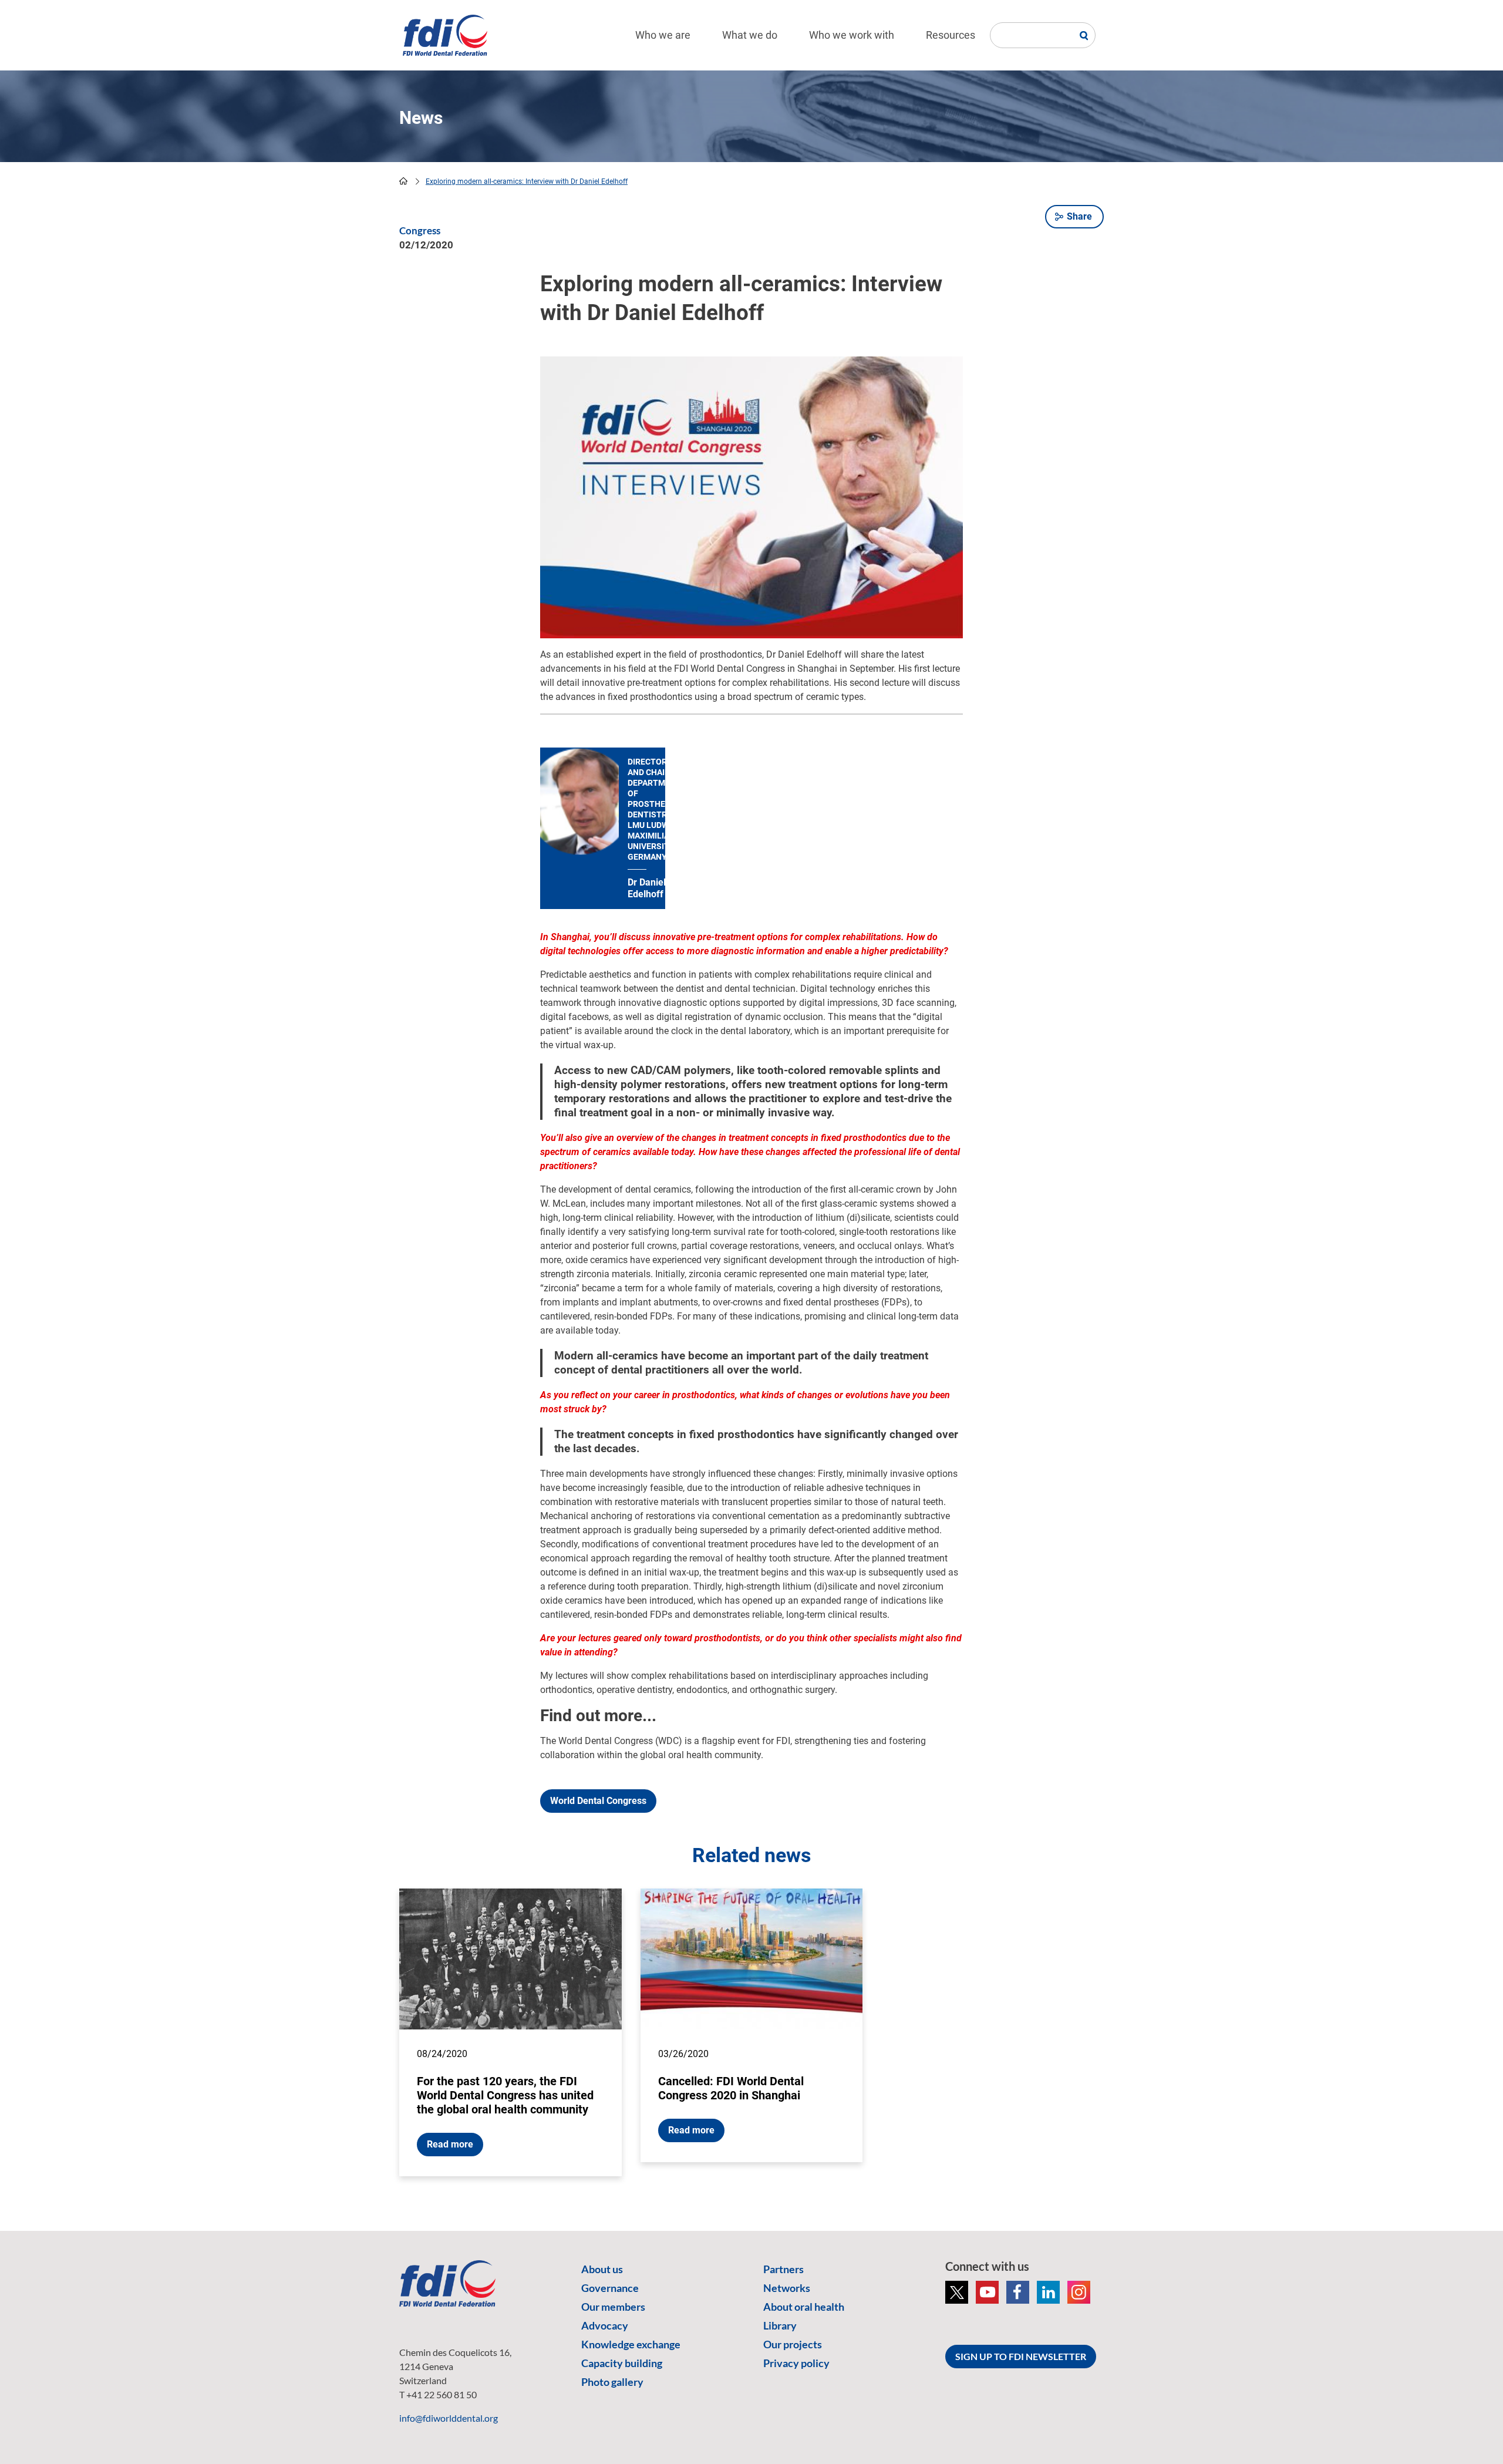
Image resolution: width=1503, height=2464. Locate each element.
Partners (783, 2269)
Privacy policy (796, 2363)
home (403, 181)
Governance (610, 2288)
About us (602, 2269)
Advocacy (605, 2325)
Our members (613, 2307)
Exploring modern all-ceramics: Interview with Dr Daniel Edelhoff (527, 181)
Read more (450, 2144)
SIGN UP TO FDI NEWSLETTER (1021, 2356)
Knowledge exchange (631, 2344)
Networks (787, 2288)
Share (1079, 216)
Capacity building (622, 2363)
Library (780, 2325)
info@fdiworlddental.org (449, 2418)
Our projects (793, 2344)
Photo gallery (612, 2382)
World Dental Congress (598, 1801)
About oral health (804, 2307)
